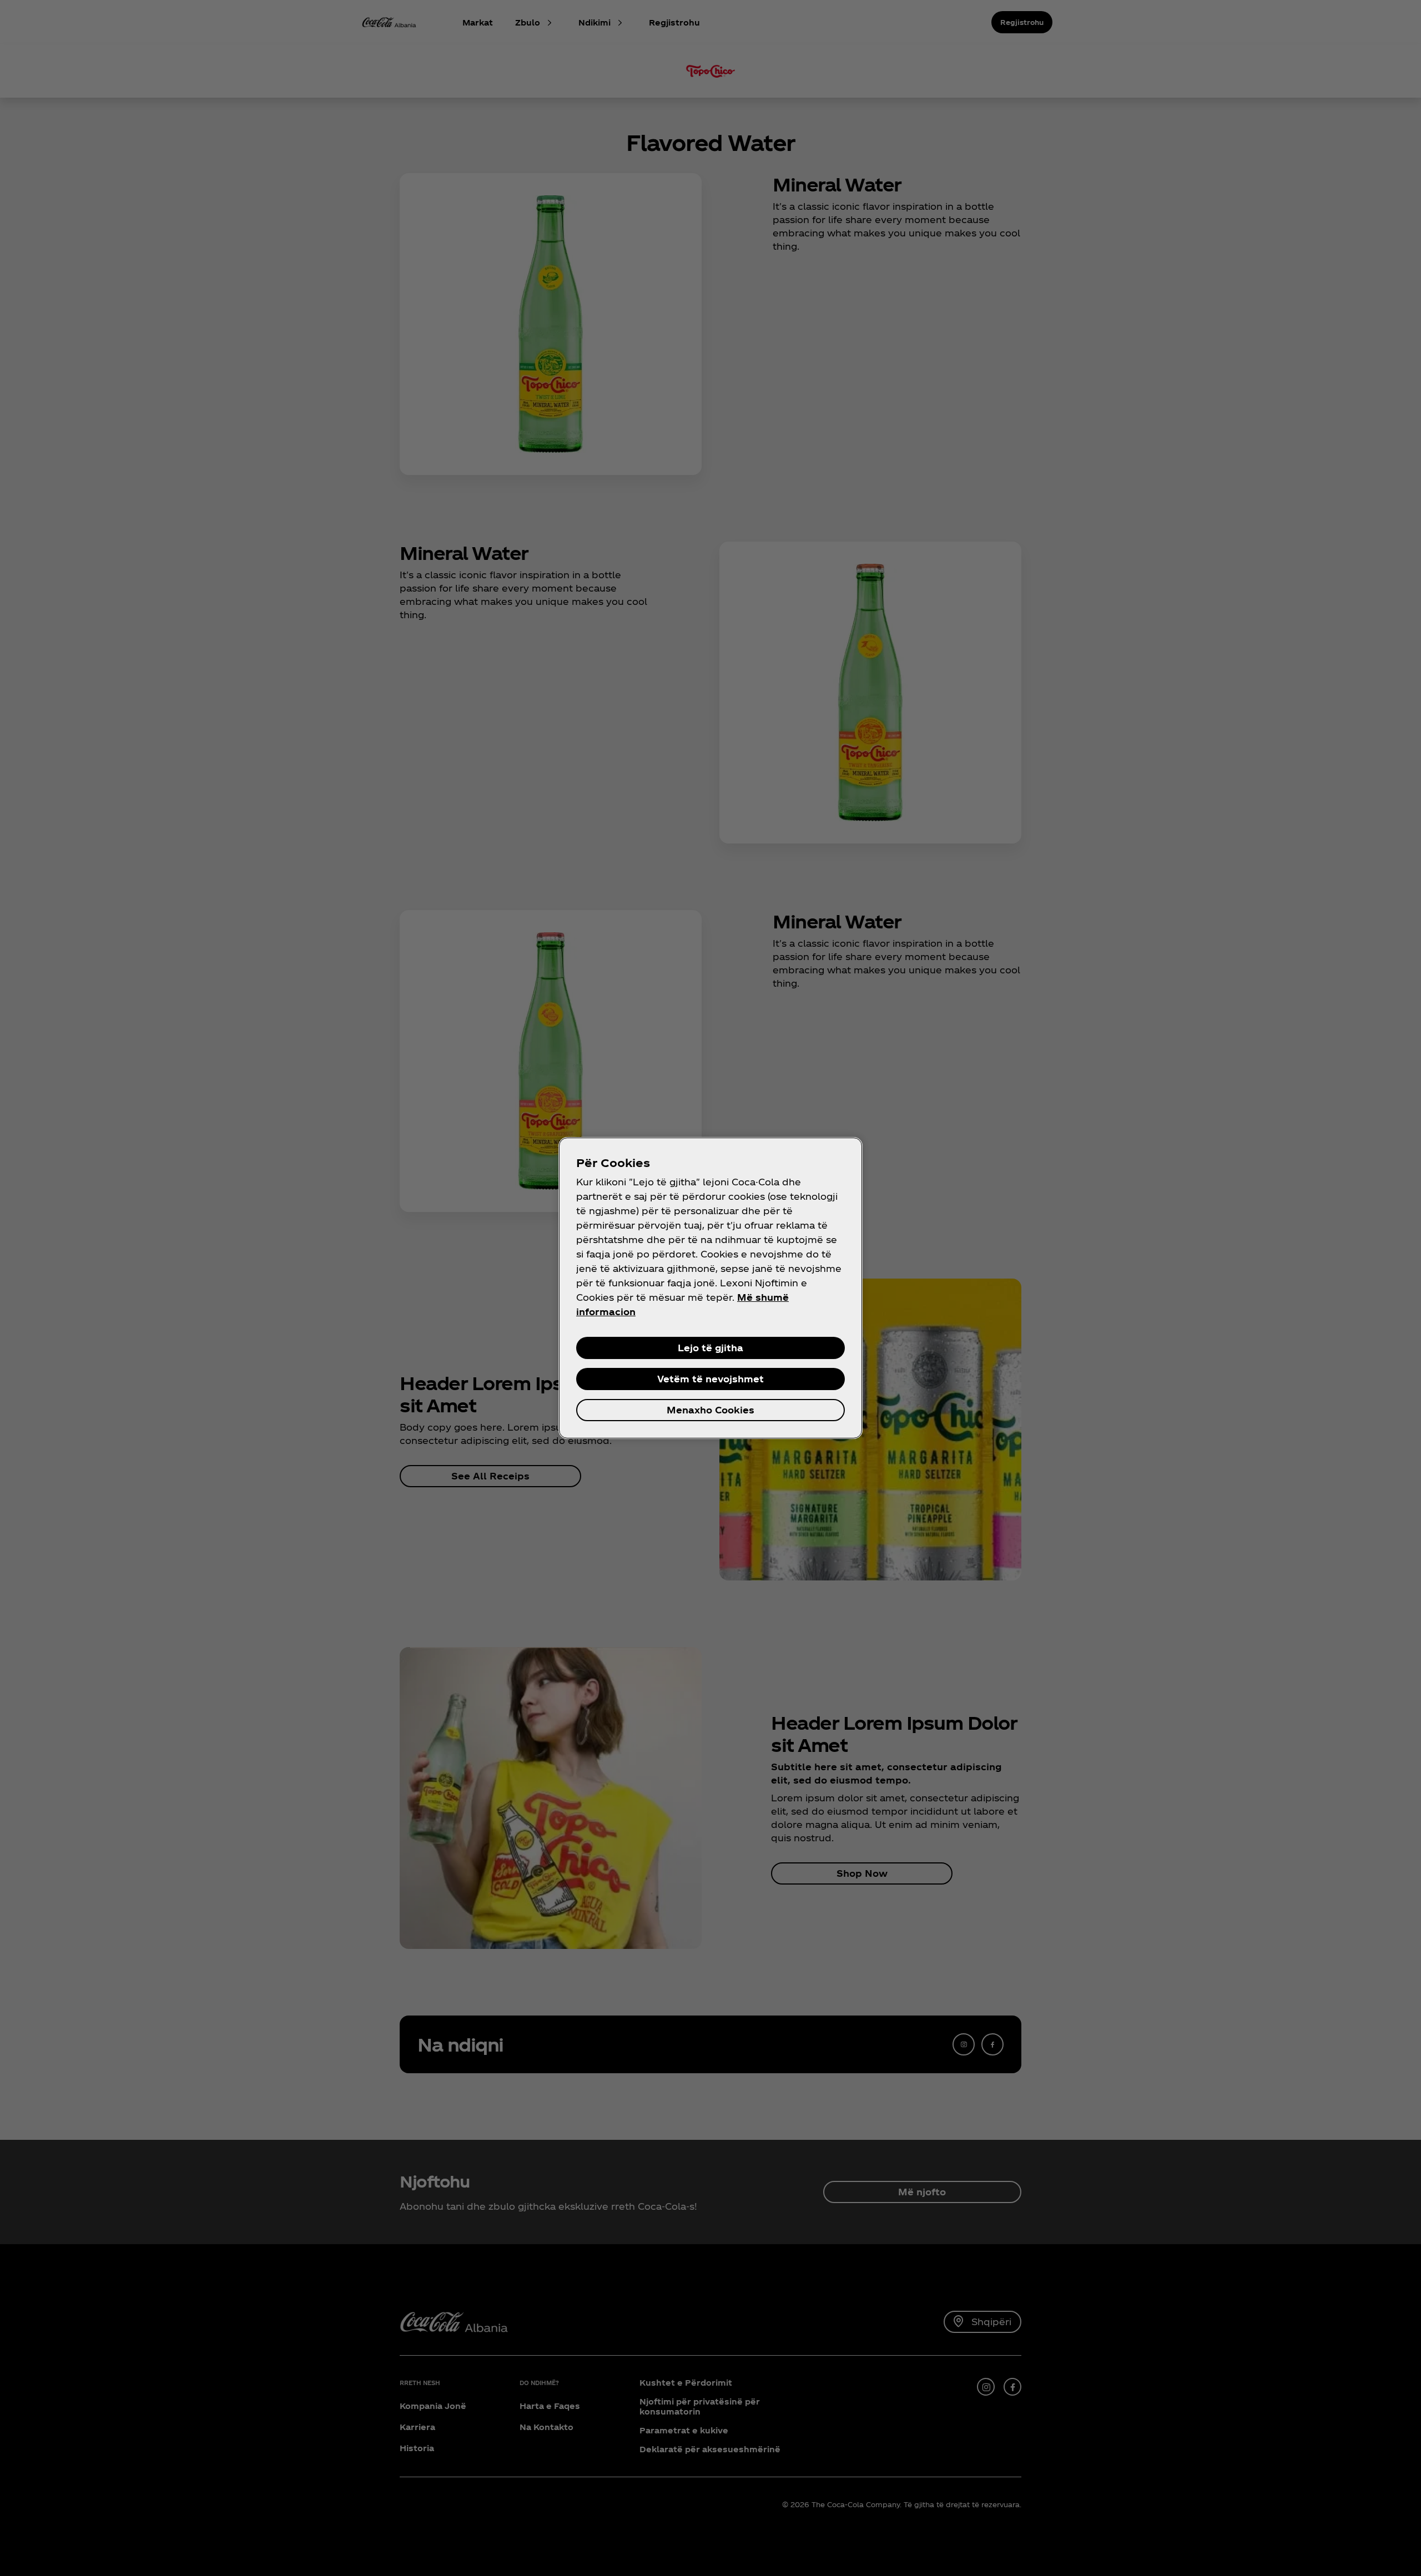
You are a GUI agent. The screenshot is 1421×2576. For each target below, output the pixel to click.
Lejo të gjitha (710, 1348)
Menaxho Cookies (710, 1410)
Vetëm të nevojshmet (710, 1379)
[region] (710, 1288)
